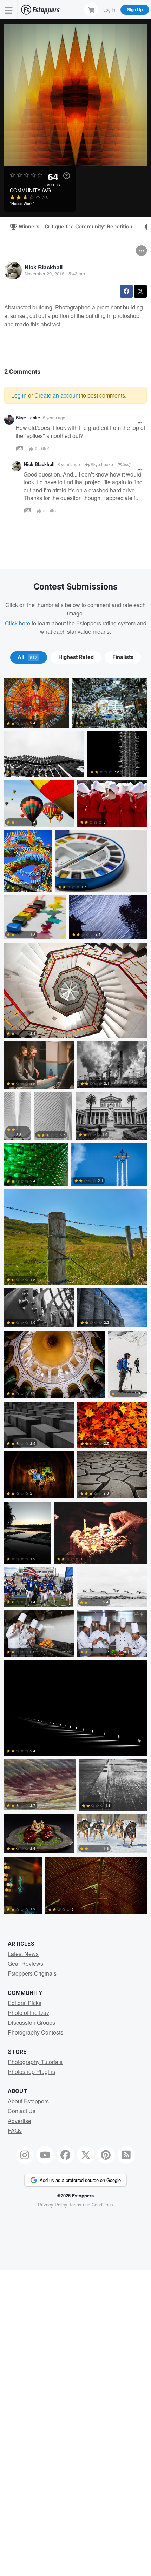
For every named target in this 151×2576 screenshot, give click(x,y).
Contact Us (22, 2111)
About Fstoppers (28, 2101)
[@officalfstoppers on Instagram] (25, 2155)
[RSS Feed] (126, 2155)
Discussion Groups (31, 2022)
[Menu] (9, 10)
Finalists (123, 657)
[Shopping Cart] (91, 9)
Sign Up (135, 9)
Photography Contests (35, 2032)
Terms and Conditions (91, 2205)
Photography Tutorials (35, 2062)
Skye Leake (28, 418)
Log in (19, 395)
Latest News (23, 1954)
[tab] (29, 657)
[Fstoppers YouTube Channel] (45, 2155)
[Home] (40, 10)
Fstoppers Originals (32, 1973)
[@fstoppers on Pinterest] (106, 2155)
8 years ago (54, 417)
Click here (18, 623)
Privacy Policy (53, 2205)
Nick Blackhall (44, 267)
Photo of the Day (28, 2013)
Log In (109, 9)
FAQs (15, 2131)
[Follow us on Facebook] (65, 2155)
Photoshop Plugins (31, 2072)
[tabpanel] (75, 1297)
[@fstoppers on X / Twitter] (86, 2155)
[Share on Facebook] (126, 291)
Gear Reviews (25, 1963)
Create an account (57, 395)
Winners (26, 227)
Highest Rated (76, 657)
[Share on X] (140, 291)
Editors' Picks (25, 2003)
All (27, 657)
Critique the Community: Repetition (88, 227)
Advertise (19, 2121)
